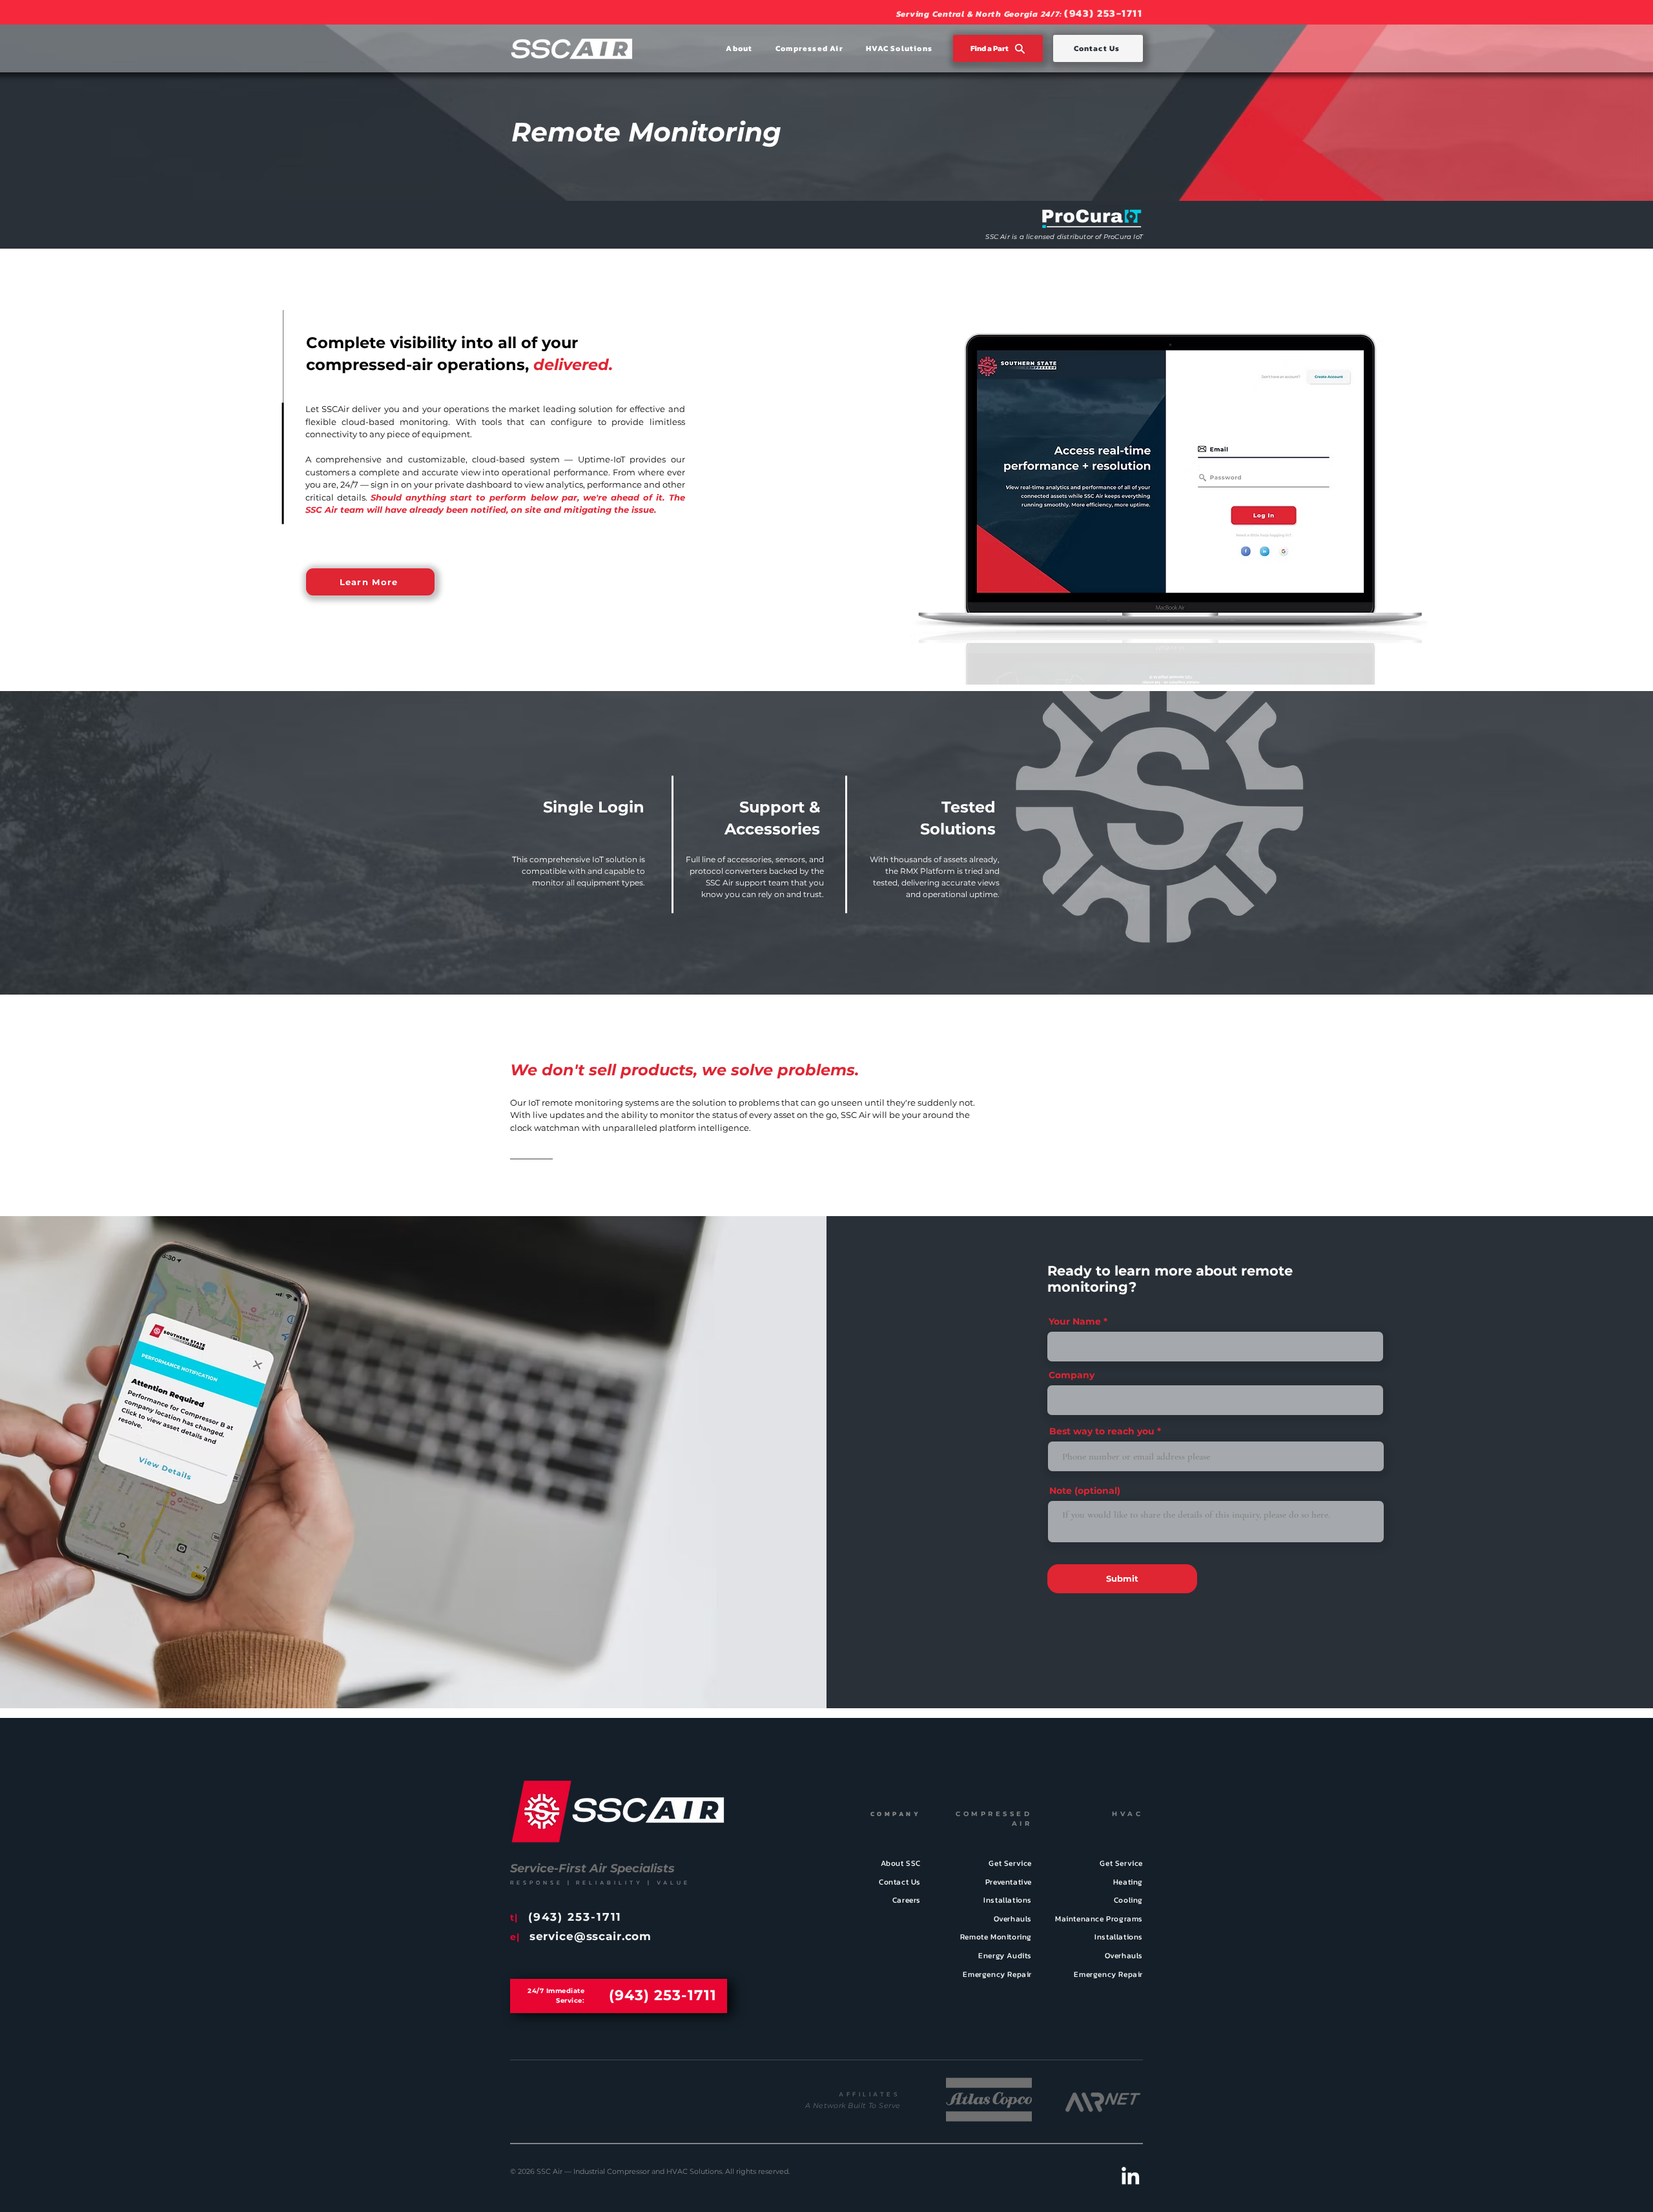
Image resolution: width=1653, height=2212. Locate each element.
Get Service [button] (1121, 1863)
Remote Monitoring (996, 1937)
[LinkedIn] (1130, 2176)
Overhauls (1013, 1919)
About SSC (901, 1863)
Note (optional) (1085, 1491)
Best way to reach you (1102, 1431)
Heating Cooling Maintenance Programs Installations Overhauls (1099, 1919)
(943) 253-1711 (1103, 13)
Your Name (1075, 1321)
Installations (1008, 1900)
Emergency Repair (997, 1974)
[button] (728, 48)
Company (1072, 1375)
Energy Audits (1005, 1956)
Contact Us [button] (900, 1882)
